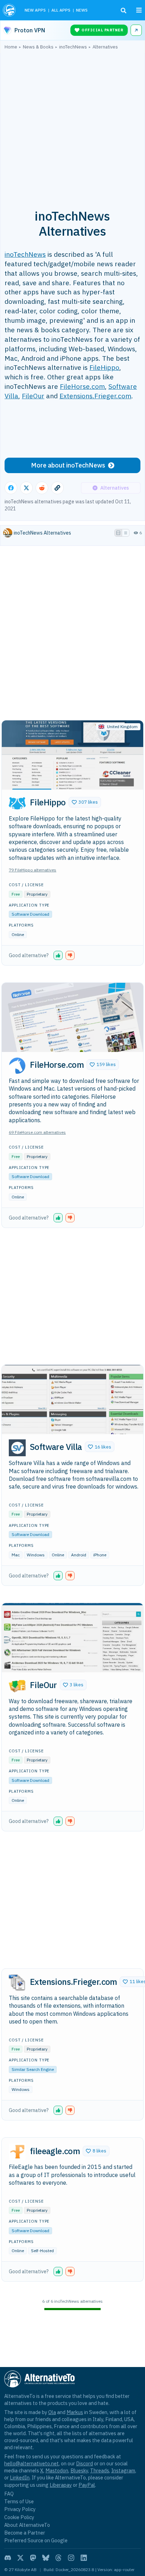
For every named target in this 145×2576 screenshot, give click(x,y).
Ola (52, 2412)
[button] (85, 802)
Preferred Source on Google (36, 2540)
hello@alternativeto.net (31, 2463)
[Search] (124, 11)
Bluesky (79, 2470)
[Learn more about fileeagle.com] (17, 2152)
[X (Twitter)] (20, 2558)
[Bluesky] (46, 2558)
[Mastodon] (33, 2558)
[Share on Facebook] (11, 488)
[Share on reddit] (42, 488)
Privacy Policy (20, 2509)
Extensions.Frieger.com (95, 396)
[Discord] (8, 2558)
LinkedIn (20, 2477)
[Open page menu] (139, 10)
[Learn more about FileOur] (17, 1686)
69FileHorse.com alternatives (37, 1132)
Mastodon (57, 2470)
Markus (75, 2412)
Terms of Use (19, 2501)
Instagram (123, 2470)
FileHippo (104, 367)
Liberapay (61, 2485)
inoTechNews (25, 254)
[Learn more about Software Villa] (17, 1448)
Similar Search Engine (33, 2069)
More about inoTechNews (68, 465)
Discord (84, 2463)
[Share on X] (26, 488)
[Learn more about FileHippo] (17, 803)
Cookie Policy (19, 2517)
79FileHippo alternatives (33, 870)
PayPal (87, 2485)
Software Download (30, 914)
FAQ (9, 2494)
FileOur (33, 396)
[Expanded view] (118, 533)
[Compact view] (126, 533)
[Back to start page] (10, 10)
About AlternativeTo (27, 2525)
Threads (100, 2470)
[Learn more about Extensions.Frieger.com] (17, 1983)
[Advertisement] (72, 125)
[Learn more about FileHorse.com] (17, 1066)
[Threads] (58, 2558)
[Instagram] (71, 2558)
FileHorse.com (82, 386)
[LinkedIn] (84, 2558)
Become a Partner (25, 2533)
